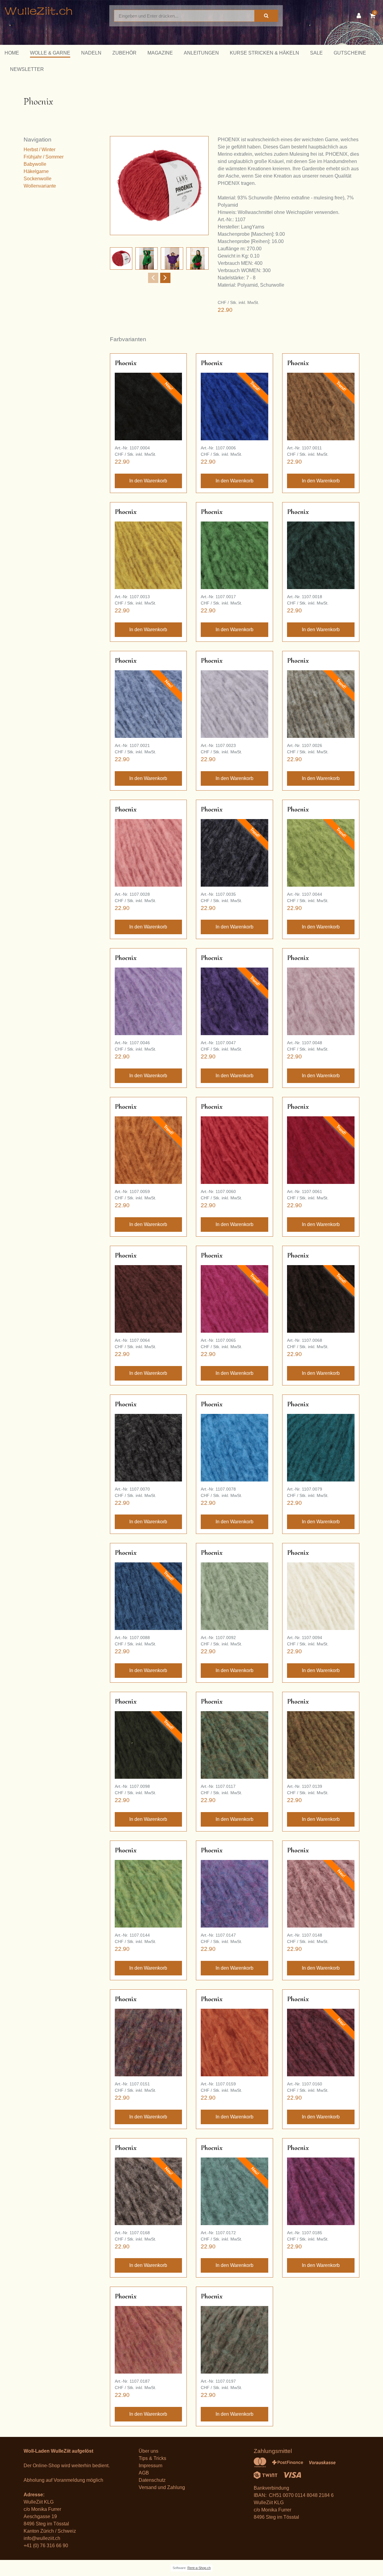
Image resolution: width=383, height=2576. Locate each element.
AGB (144, 2473)
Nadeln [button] (91, 53)
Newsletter (27, 69)
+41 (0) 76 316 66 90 (46, 2546)
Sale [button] (316, 53)
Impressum (150, 2466)
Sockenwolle (38, 179)
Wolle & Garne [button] (50, 53)
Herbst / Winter (40, 150)
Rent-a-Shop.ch (199, 2568)
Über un (147, 2451)
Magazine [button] (160, 53)
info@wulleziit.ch (42, 2538)
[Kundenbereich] (360, 16)
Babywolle (35, 164)
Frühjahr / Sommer (44, 157)
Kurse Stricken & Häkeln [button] (264, 53)
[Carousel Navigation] (159, 278)
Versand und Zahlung (162, 2487)
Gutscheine (350, 53)
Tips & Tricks (152, 2458)
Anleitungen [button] (201, 53)
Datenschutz (152, 2480)
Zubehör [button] (124, 53)
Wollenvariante (40, 186)
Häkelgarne (36, 171)
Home (12, 53)
